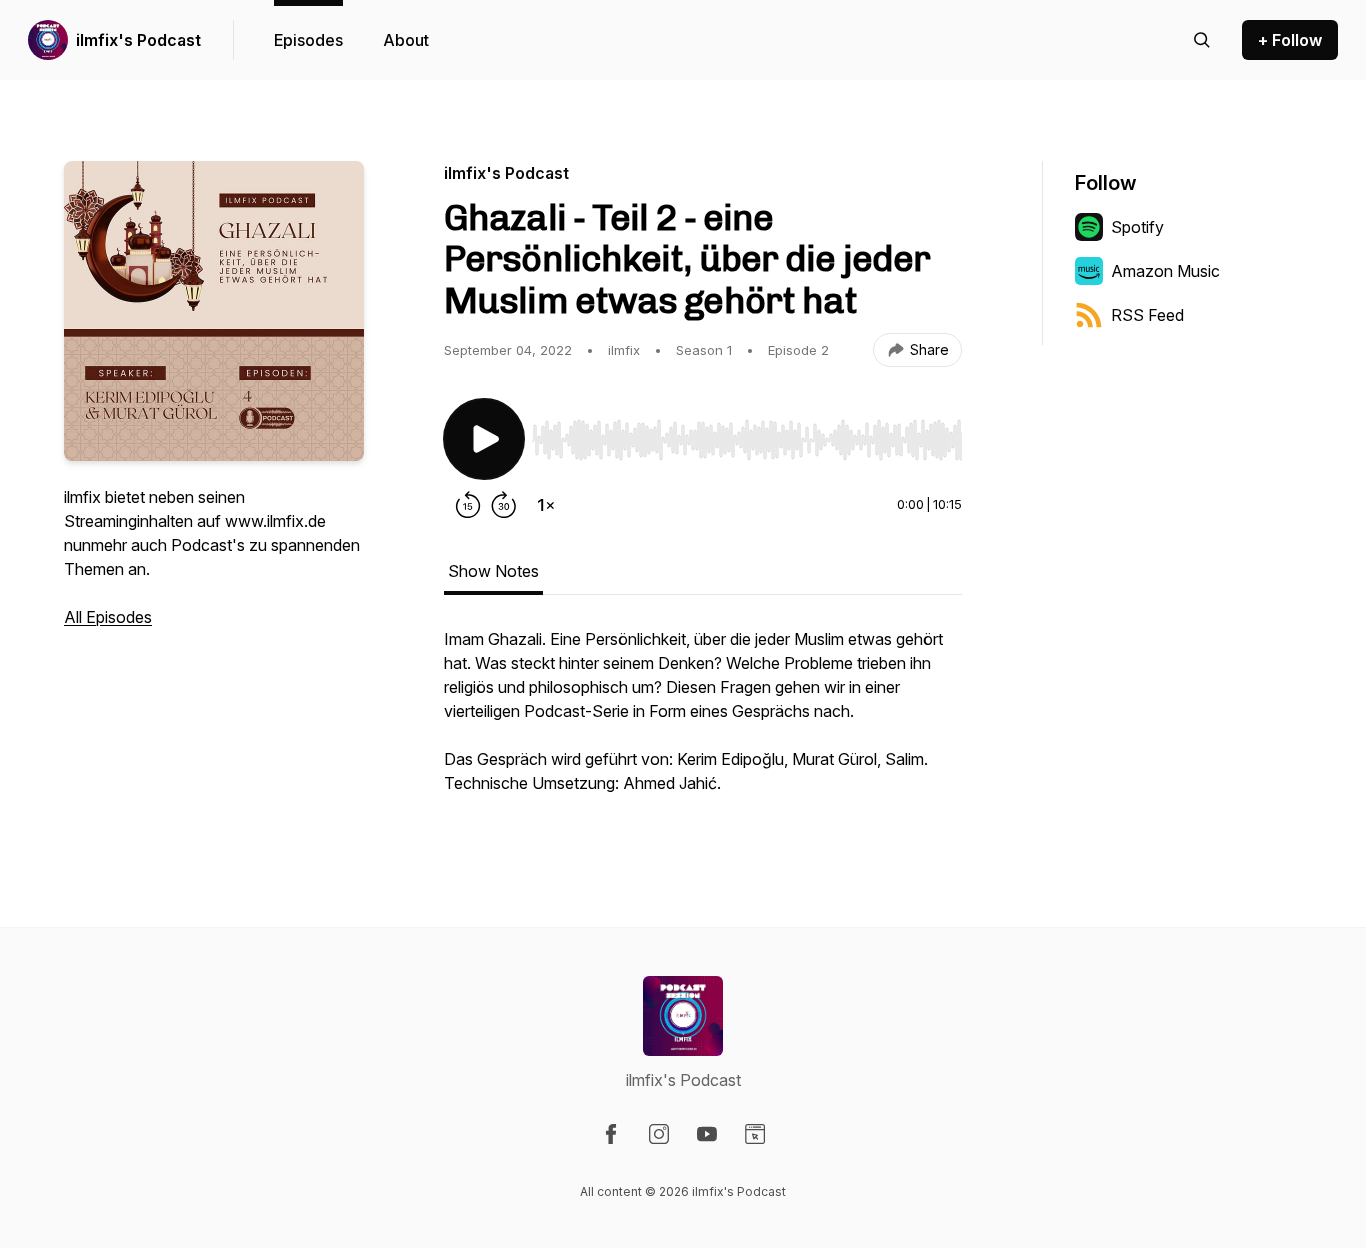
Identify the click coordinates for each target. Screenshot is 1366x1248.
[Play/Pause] (484, 439)
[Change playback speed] (546, 505)
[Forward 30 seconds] (504, 505)
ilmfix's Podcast (138, 40)
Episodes (308, 40)
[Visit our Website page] (755, 1134)
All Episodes (108, 617)
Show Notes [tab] (493, 571)
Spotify (1137, 227)
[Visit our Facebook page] (611, 1134)
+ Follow (1290, 40)
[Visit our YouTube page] (707, 1134)
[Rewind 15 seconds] (468, 505)
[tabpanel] (703, 721)
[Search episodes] (1202, 40)
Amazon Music (1165, 271)
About (406, 40)
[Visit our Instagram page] (659, 1134)
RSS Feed (1147, 315)
